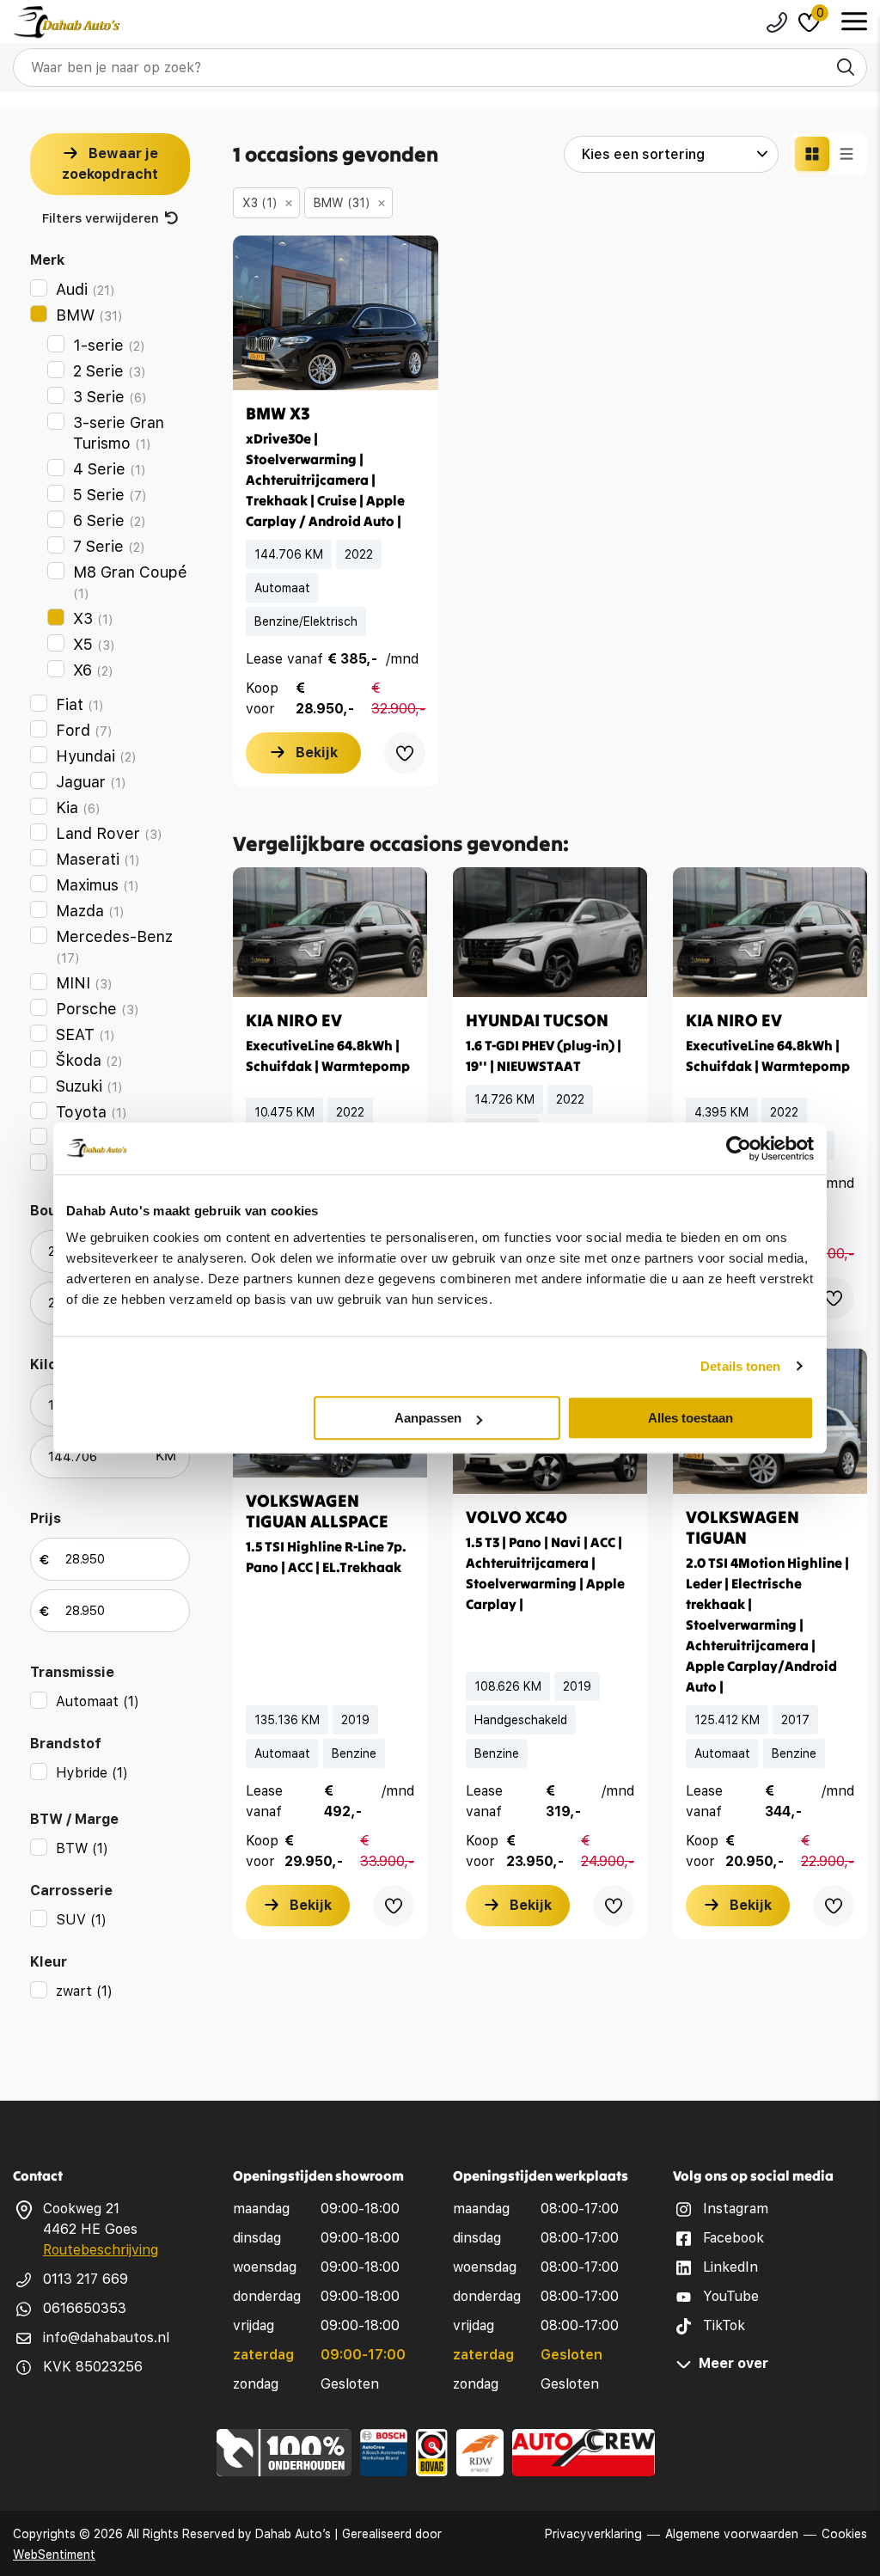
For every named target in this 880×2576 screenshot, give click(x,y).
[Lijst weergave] (846, 154)
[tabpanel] (336, 313)
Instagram (736, 2209)
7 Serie (109, 546)
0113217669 (777, 22)
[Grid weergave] (812, 154)
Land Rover (109, 833)
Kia (78, 808)
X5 (94, 644)
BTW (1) (82, 1848)
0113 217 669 (86, 2279)
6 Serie (110, 520)
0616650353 (85, 2308)
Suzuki (89, 1086)
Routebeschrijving (101, 2250)
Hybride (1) (92, 1773)
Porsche (98, 1009)
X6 (93, 670)
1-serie (109, 345)
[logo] (67, 22)
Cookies (844, 2534)
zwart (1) (84, 1991)
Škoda (89, 1060)
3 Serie (110, 397)
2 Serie (110, 371)
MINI (84, 983)
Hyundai (96, 756)
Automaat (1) (98, 1701)
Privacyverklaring (593, 2534)
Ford (84, 730)
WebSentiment (54, 2555)
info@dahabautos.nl (106, 2337)
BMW (89, 315)
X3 (93, 618)
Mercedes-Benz (114, 947)
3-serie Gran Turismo (119, 433)
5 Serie (110, 495)
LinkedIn (730, 2267)
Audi (86, 289)
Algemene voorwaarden (732, 2534)
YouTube (731, 2296)
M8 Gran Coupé (130, 582)
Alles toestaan (691, 1418)
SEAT (86, 1034)
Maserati (98, 859)
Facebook (733, 2238)
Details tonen (740, 1366)
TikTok (724, 2325)
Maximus (98, 885)
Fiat (80, 704)
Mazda (90, 911)
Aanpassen (428, 1418)
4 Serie (110, 469)
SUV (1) (81, 1920)
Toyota (92, 1112)
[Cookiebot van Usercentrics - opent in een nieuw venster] (739, 1148)
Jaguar (91, 782)
